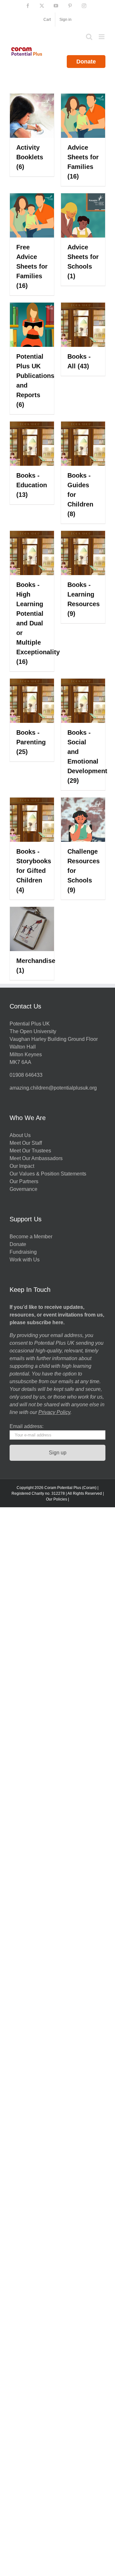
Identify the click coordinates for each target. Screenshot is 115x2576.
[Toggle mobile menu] (102, 37)
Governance (23, 1189)
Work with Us (25, 1260)
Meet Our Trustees (30, 1151)
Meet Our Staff (26, 1143)
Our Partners (24, 1181)
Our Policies (57, 1499)
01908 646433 (26, 1075)
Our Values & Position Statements (48, 1174)
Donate (86, 62)
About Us (20, 1135)
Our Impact (23, 1166)
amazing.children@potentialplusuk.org (53, 1088)
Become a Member (31, 1237)
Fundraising (23, 1252)
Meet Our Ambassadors (36, 1158)
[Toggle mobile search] (89, 37)
